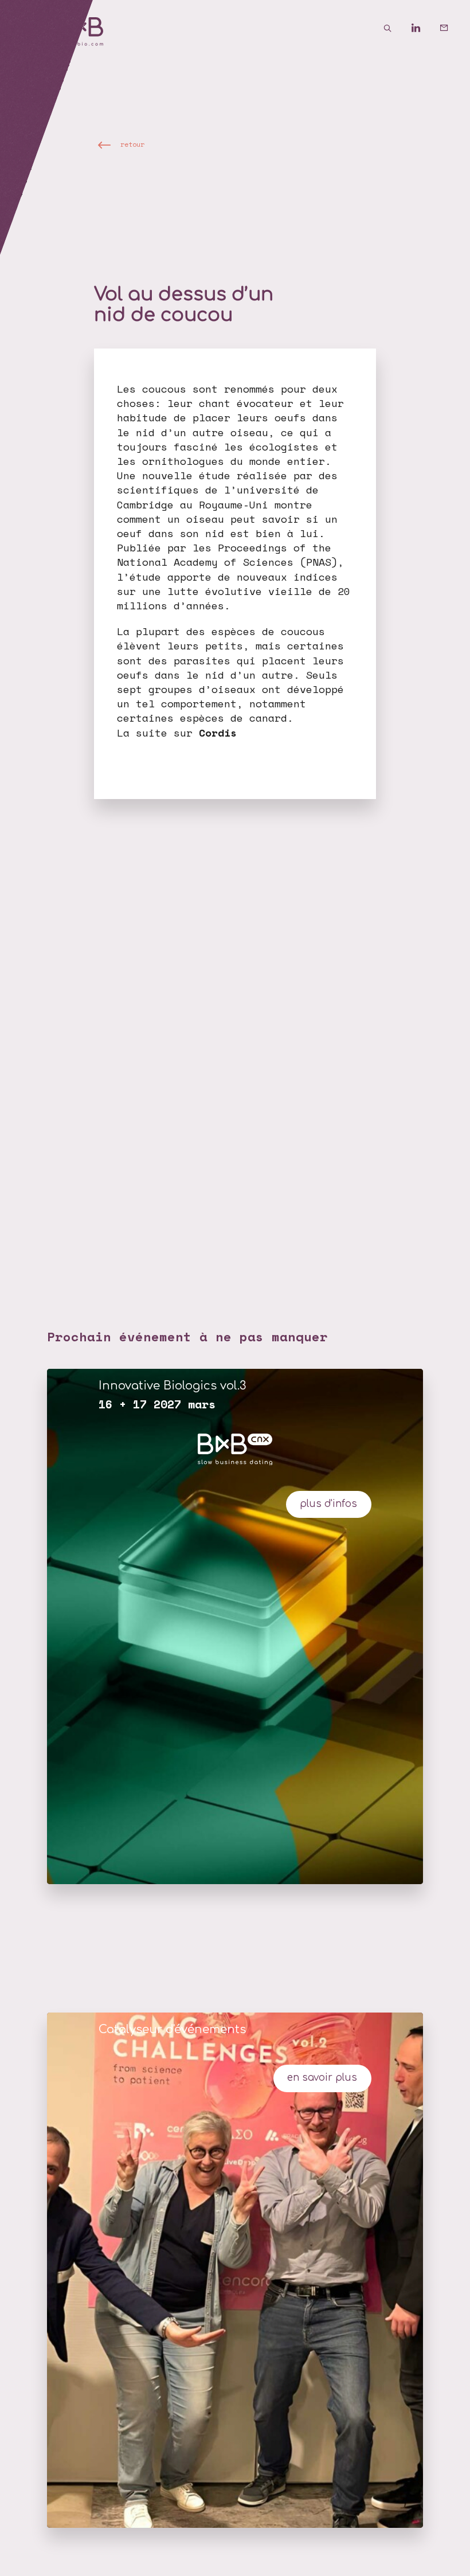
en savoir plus (322, 2078)
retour (132, 144)
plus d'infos (328, 1504)
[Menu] (29, 29)
